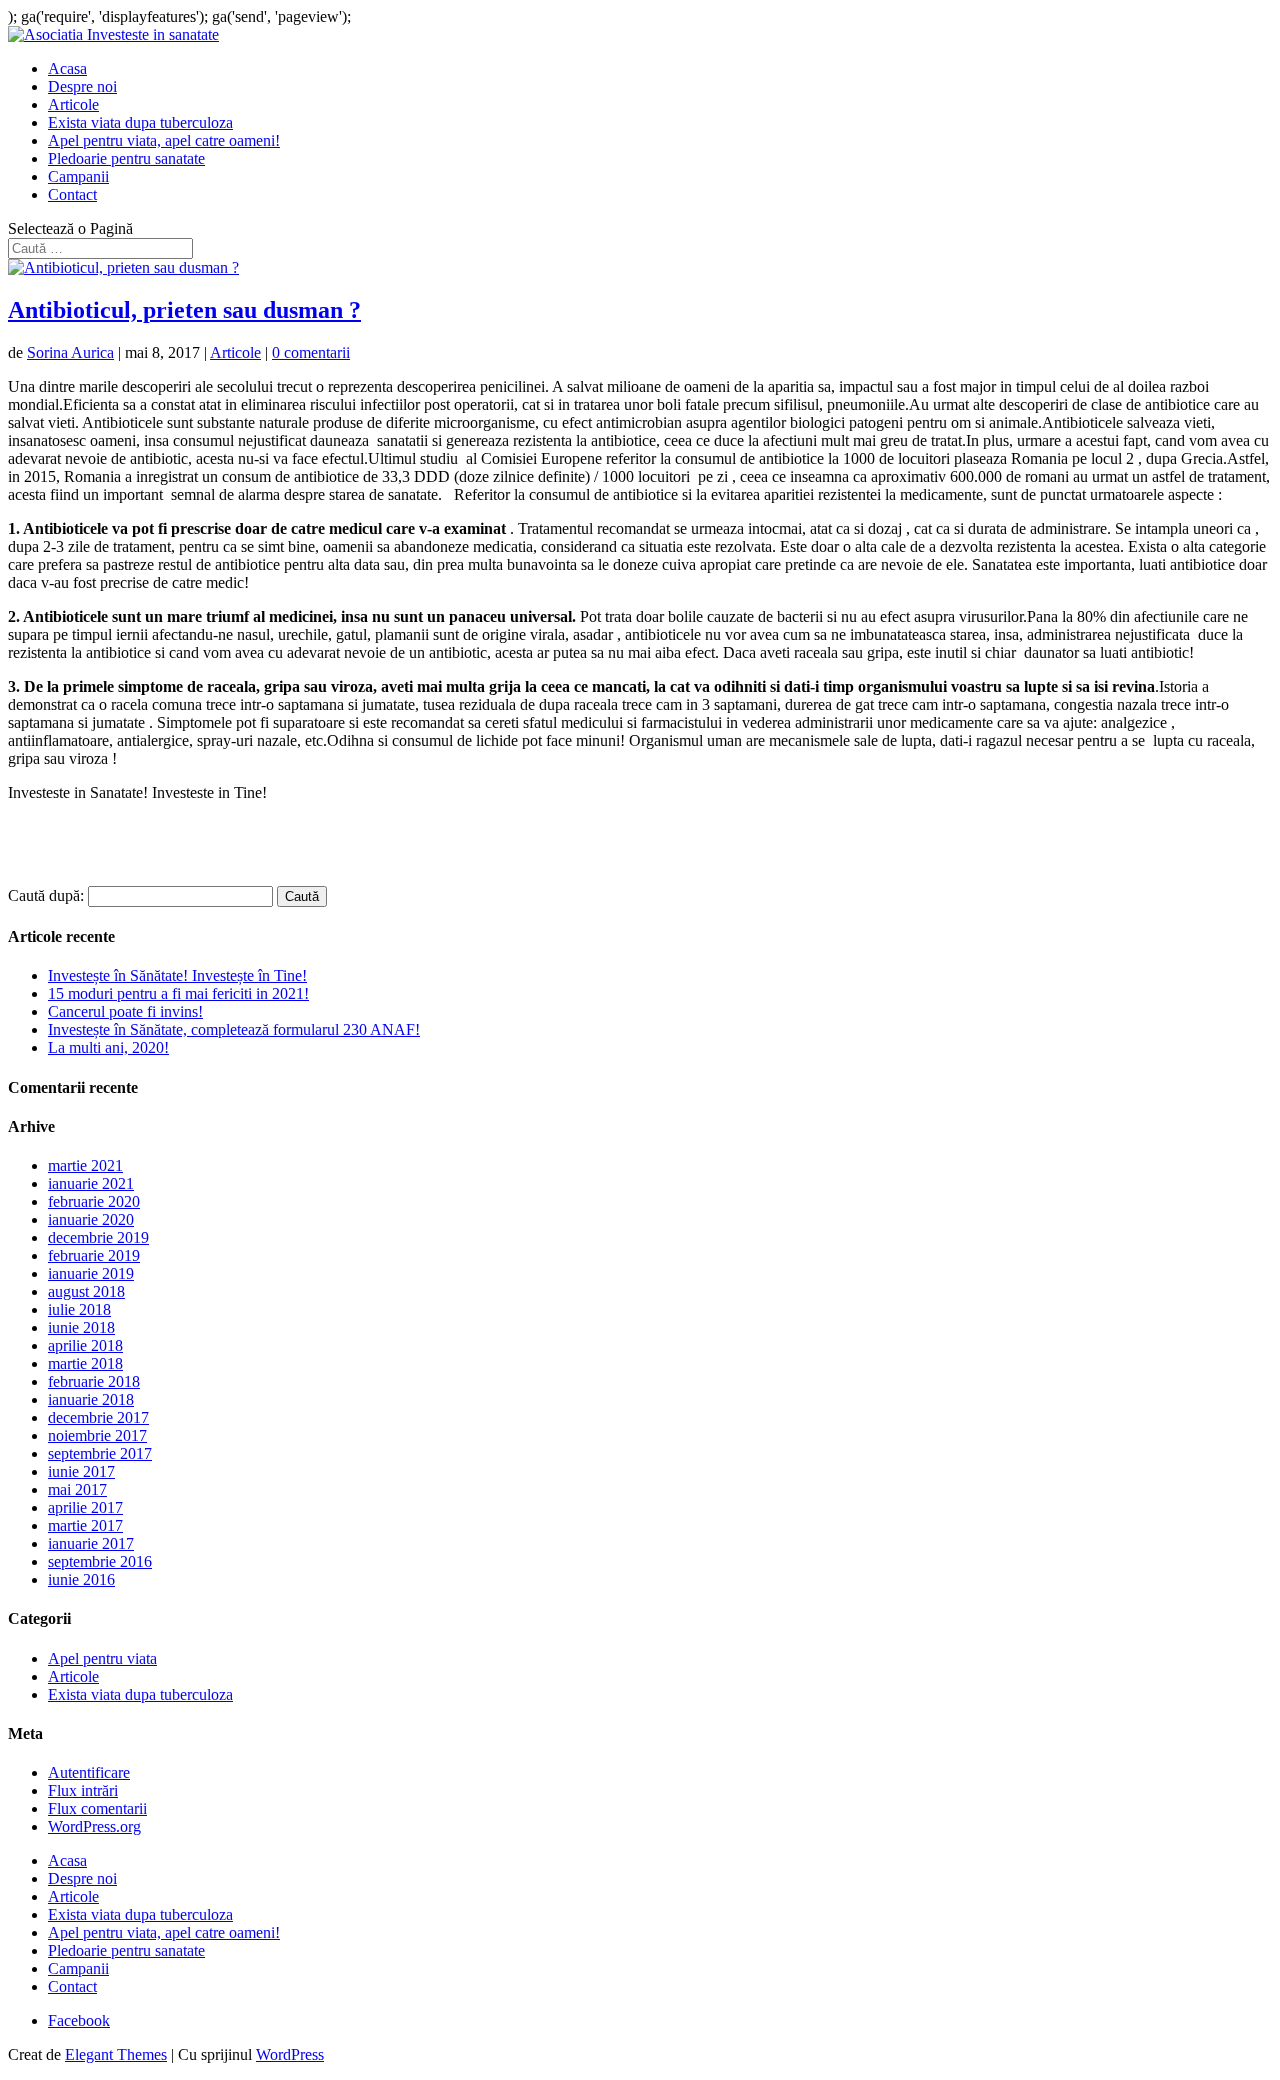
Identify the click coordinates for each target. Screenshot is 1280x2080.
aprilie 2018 (85, 1345)
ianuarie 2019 (91, 1273)
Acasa (67, 68)
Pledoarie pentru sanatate (126, 158)
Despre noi (82, 86)
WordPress (290, 2054)
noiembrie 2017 (97, 1435)
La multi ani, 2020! (108, 1047)
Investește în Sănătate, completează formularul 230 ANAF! (234, 1029)
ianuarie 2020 (91, 1219)
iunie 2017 (81, 1471)
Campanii (78, 176)
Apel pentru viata (102, 1658)
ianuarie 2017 (91, 1543)
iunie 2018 (81, 1327)
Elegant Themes (116, 2054)
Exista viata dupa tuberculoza (140, 122)
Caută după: (46, 895)
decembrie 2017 (98, 1417)
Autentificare (89, 1772)
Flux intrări (83, 1790)
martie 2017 (85, 1525)
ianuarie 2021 (91, 1183)
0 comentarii (311, 352)
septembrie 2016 (100, 1561)
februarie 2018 (94, 1381)
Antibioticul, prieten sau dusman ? (184, 310)
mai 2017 (77, 1489)
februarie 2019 (94, 1255)
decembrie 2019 (98, 1237)
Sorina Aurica (70, 352)
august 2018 (86, 1291)
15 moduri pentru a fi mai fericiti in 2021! (178, 993)
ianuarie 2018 (91, 1399)
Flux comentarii (97, 1808)
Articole (73, 104)
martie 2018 (85, 1363)
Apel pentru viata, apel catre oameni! (164, 140)
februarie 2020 (94, 1201)
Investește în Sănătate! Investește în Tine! (177, 975)
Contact (72, 194)
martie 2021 (85, 1165)
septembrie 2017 (100, 1453)
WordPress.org (94, 1826)
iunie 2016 (81, 1579)
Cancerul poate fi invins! (125, 1011)
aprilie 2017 (85, 1507)
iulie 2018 (79, 1309)
